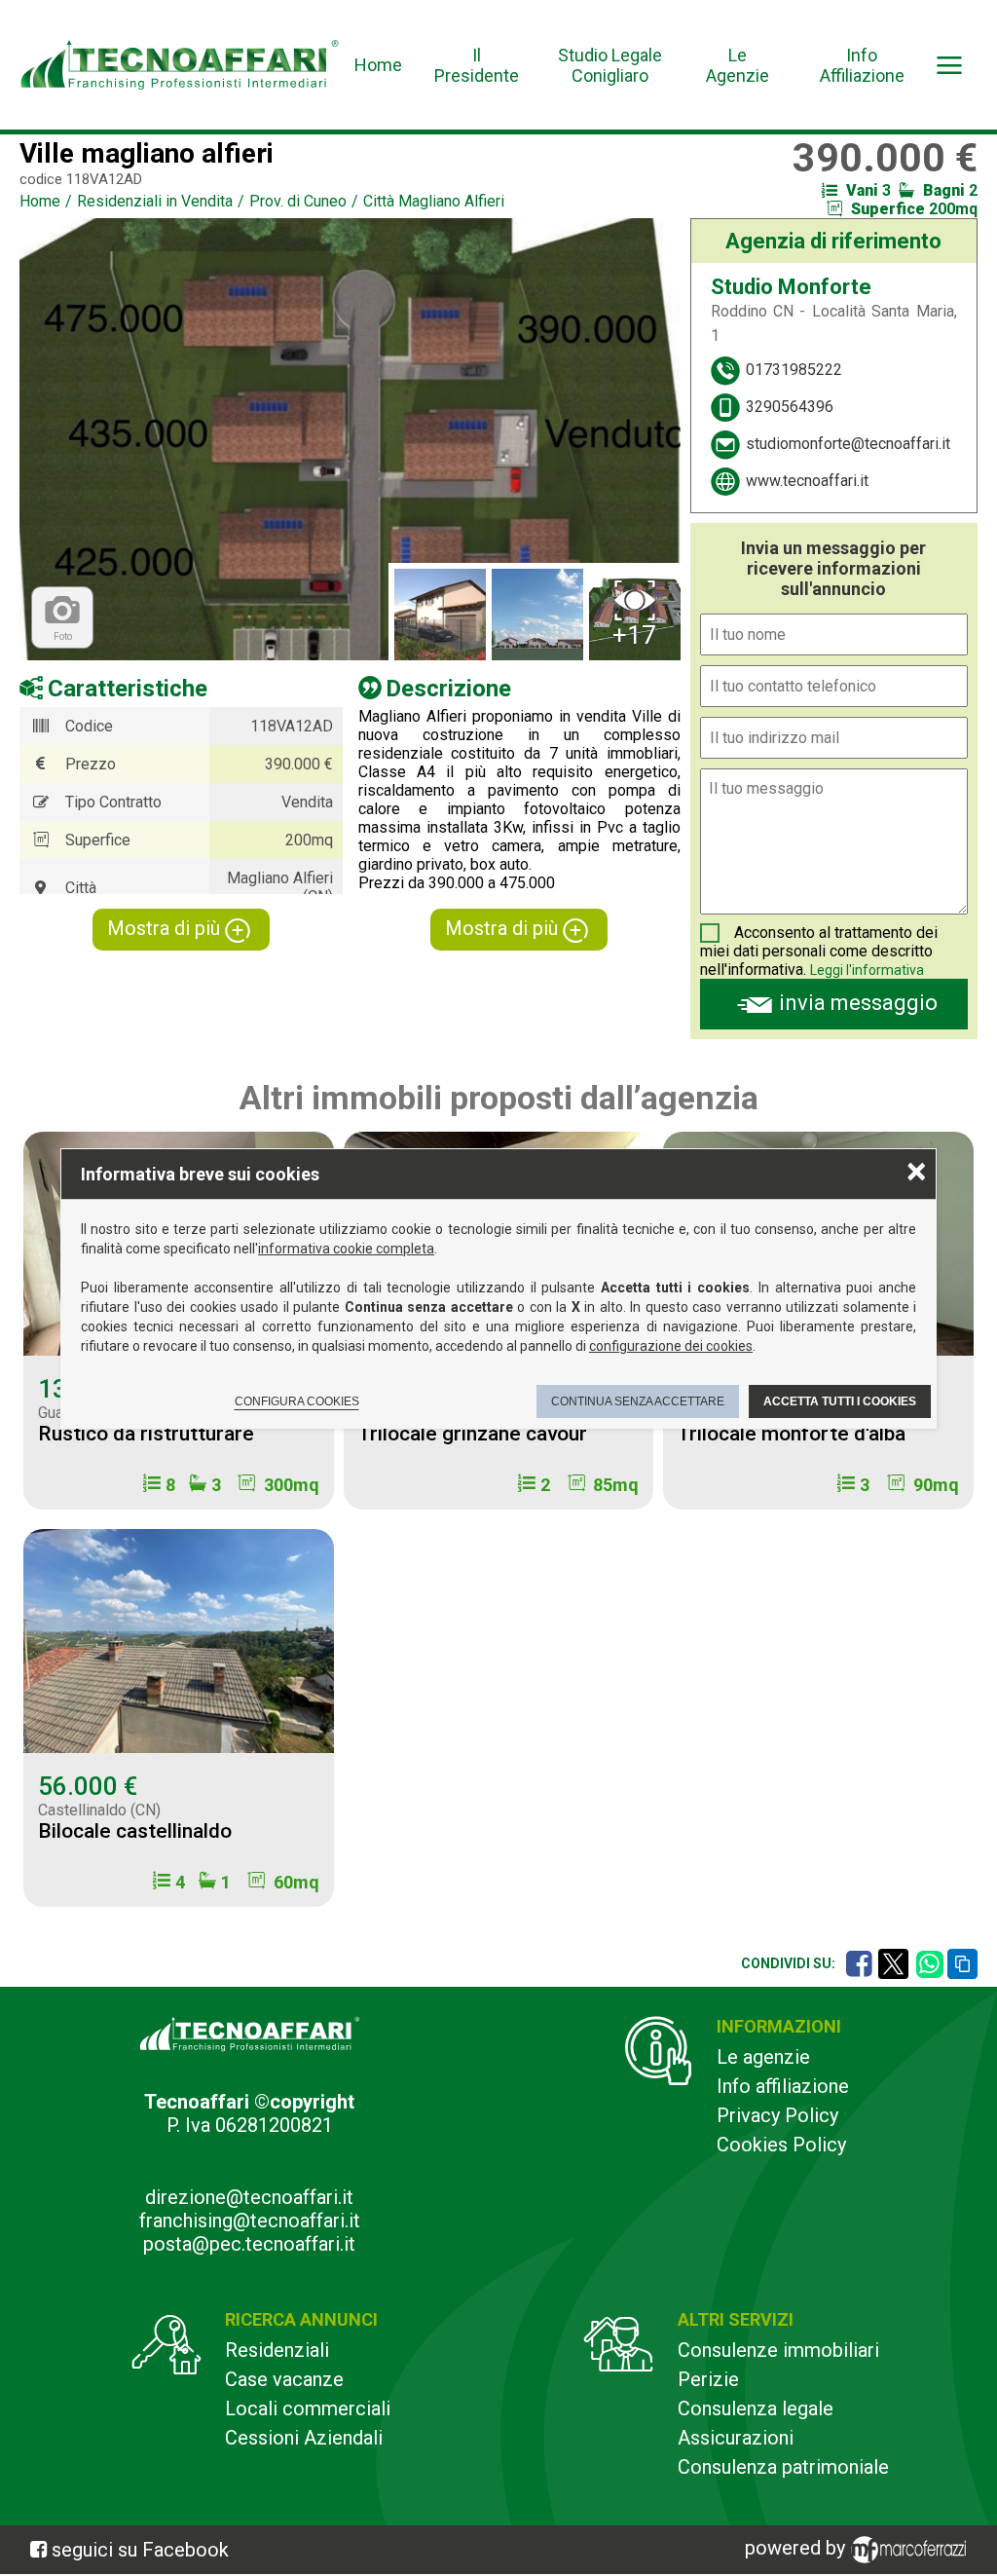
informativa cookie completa (346, 1249)
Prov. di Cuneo (298, 201)
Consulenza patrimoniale (783, 2467)
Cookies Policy (781, 2145)
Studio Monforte (791, 287)
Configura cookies (297, 1401)
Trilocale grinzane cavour (473, 1434)
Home (378, 65)
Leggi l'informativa (867, 970)
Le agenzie (763, 2057)
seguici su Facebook (140, 2550)
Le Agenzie (738, 65)
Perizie (708, 2379)
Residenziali (277, 2350)
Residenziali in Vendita (155, 201)
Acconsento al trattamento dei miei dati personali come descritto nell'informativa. (819, 951)
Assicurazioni (736, 2438)
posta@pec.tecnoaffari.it (249, 2244)
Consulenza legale (756, 2408)
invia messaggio (858, 1003)
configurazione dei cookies (671, 1346)
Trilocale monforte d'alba (792, 1434)
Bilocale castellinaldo (135, 1831)
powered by (797, 2548)
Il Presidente (477, 65)
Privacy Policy (777, 2115)
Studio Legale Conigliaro (610, 65)
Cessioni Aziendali (304, 2438)
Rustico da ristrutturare (146, 1434)
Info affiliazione (783, 2086)
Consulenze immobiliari (778, 2350)
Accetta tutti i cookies (840, 1401)
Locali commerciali (308, 2408)
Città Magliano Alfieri (434, 201)
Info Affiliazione (862, 65)
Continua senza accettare (638, 1401)
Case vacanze (284, 2379)
